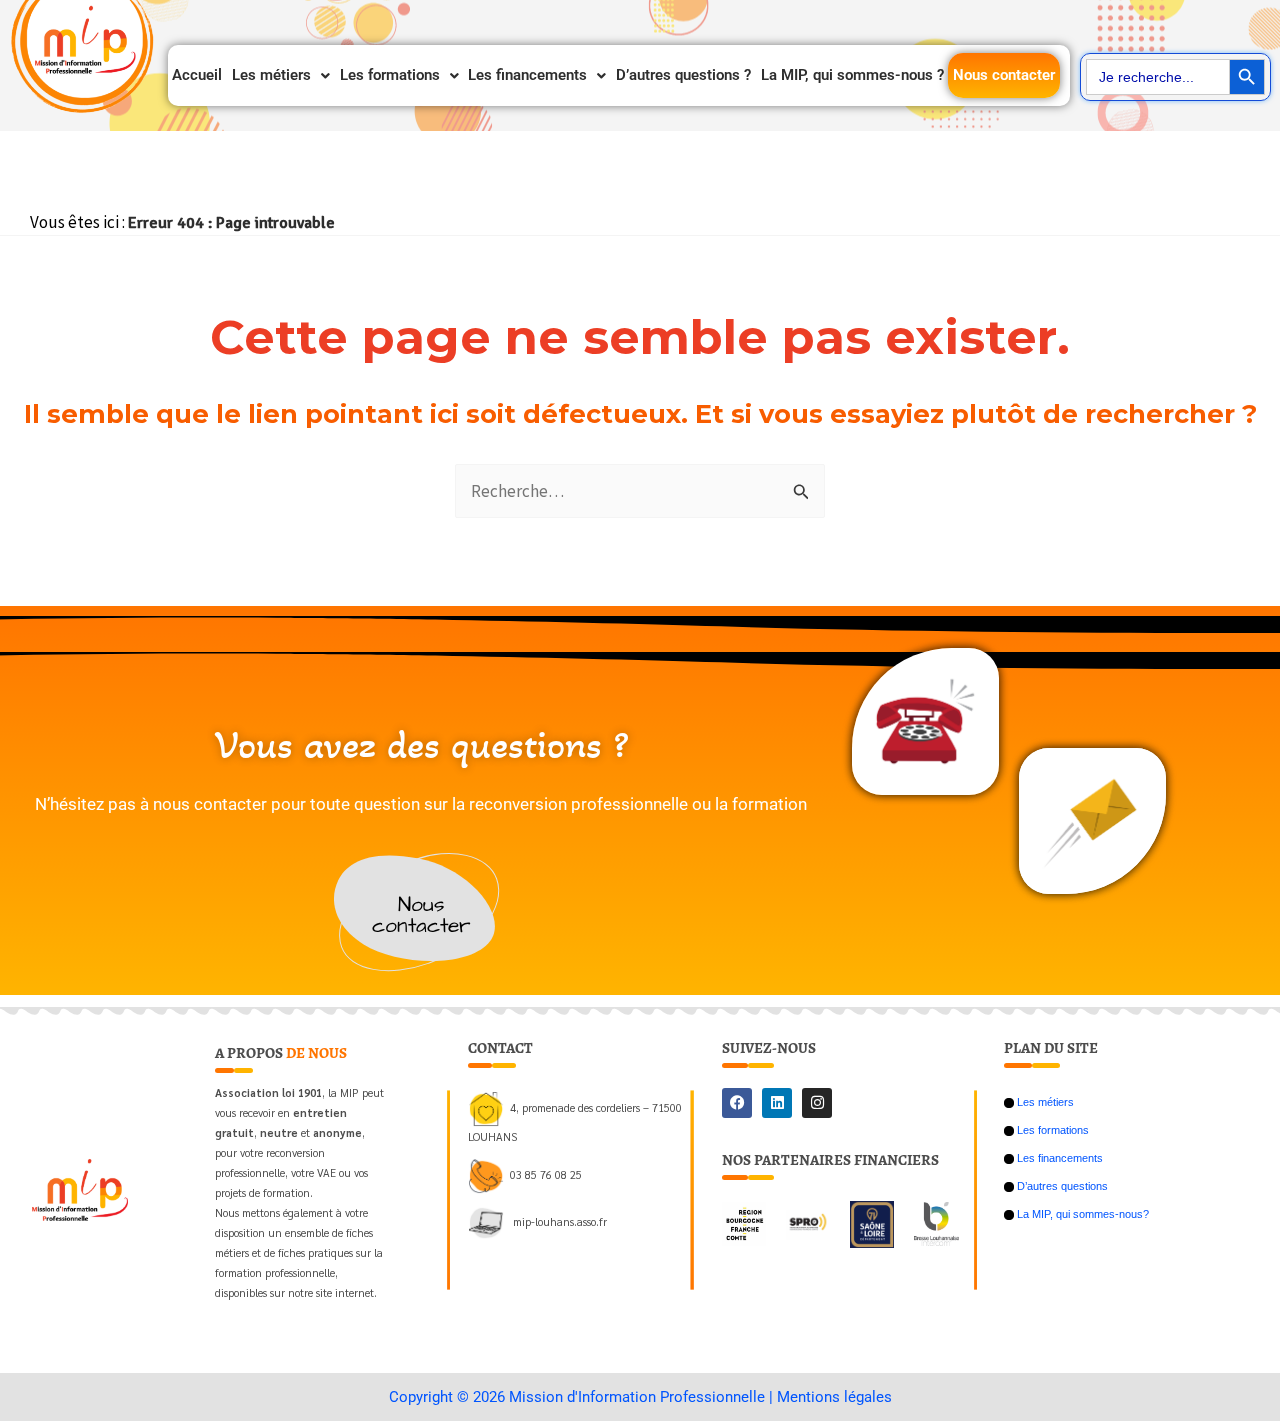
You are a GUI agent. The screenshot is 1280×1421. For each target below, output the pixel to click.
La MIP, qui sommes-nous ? (852, 75)
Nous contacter (1004, 75)
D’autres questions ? (683, 75)
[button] (281, 75)
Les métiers (271, 75)
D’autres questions (1061, 1186)
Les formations (390, 75)
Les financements (527, 75)
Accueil (197, 75)
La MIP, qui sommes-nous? (1081, 1214)
